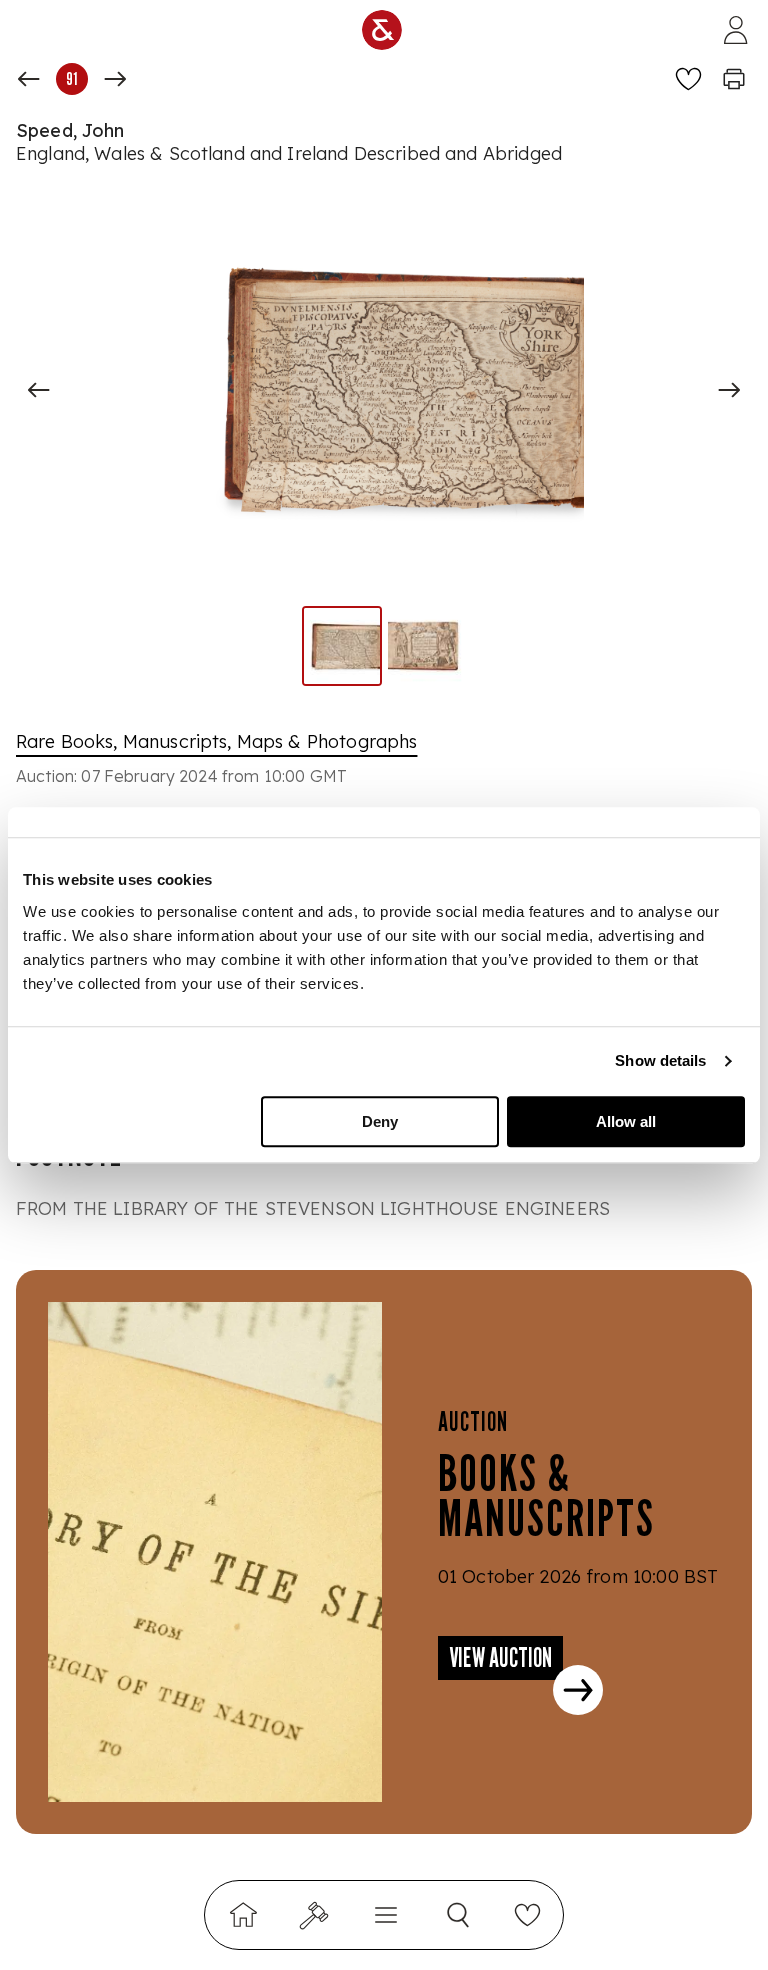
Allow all (626, 1121)
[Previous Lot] (29, 79)
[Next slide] (729, 390)
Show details (660, 1060)
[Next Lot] (115, 79)
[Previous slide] (39, 390)
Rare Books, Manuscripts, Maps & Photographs (216, 741)
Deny (380, 1121)
